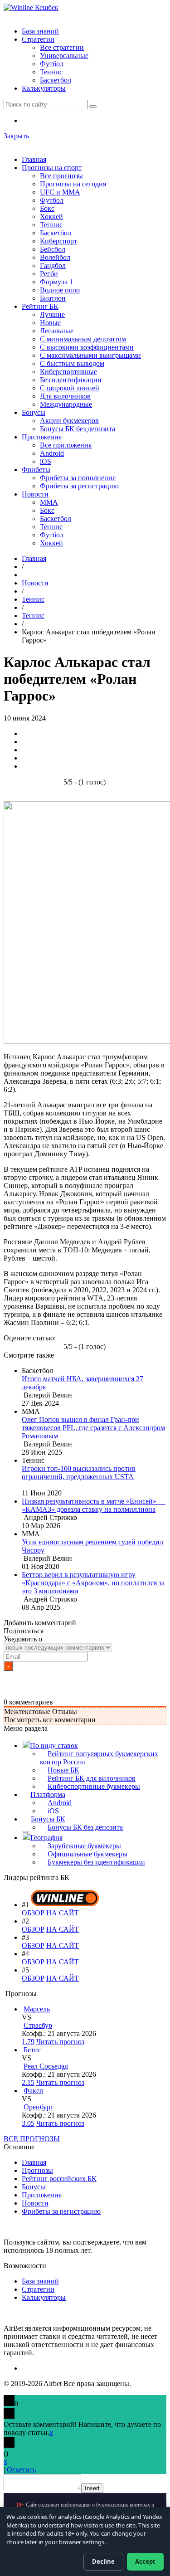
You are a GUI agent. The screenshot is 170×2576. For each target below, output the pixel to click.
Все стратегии (62, 47)
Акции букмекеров (69, 421)
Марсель (37, 2009)
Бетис (32, 2050)
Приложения (42, 437)
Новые (50, 323)
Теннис (51, 72)
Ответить (21, 2470)
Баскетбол (56, 80)
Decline (103, 2561)
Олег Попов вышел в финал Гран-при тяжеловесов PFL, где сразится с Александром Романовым (93, 1428)
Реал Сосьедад (46, 2066)
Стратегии (38, 39)
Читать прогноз (60, 2042)
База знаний (40, 31)
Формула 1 (56, 282)
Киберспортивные (68, 372)
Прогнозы (37, 2170)
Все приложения (66, 445)
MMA (49, 502)
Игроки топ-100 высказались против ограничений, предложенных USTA (79, 1473)
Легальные (57, 331)
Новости (35, 494)
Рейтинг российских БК (59, 2179)
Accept (145, 2561)
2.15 (28, 2082)
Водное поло (60, 290)
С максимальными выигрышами (90, 355)
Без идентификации (71, 380)
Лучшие (52, 314)
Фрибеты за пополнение (78, 478)
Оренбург (39, 2107)
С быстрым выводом (72, 363)
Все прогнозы (61, 176)
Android (52, 453)
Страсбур (38, 2025)
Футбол (52, 64)
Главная (34, 159)
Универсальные (64, 56)
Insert (92, 2488)
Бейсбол (53, 249)
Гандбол (53, 265)
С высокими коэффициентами (87, 347)
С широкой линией (70, 388)
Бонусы (34, 412)
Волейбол (55, 257)
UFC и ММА (60, 192)
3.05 (28, 2123)
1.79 (28, 2042)
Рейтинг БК (40, 306)
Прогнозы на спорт (52, 168)
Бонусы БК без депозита (78, 429)
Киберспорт (58, 241)
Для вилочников (65, 396)
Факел (33, 2091)
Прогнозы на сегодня (73, 184)
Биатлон (53, 298)
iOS (46, 461)
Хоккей (51, 217)
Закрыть (16, 136)
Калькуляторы (44, 88)
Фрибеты (36, 470)
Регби (49, 274)
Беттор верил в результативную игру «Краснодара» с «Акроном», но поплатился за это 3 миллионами (93, 1583)
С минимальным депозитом (83, 339)
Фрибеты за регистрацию (79, 486)
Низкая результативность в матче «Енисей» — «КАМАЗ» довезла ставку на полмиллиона (94, 1505)
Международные (66, 404)
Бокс (47, 208)
